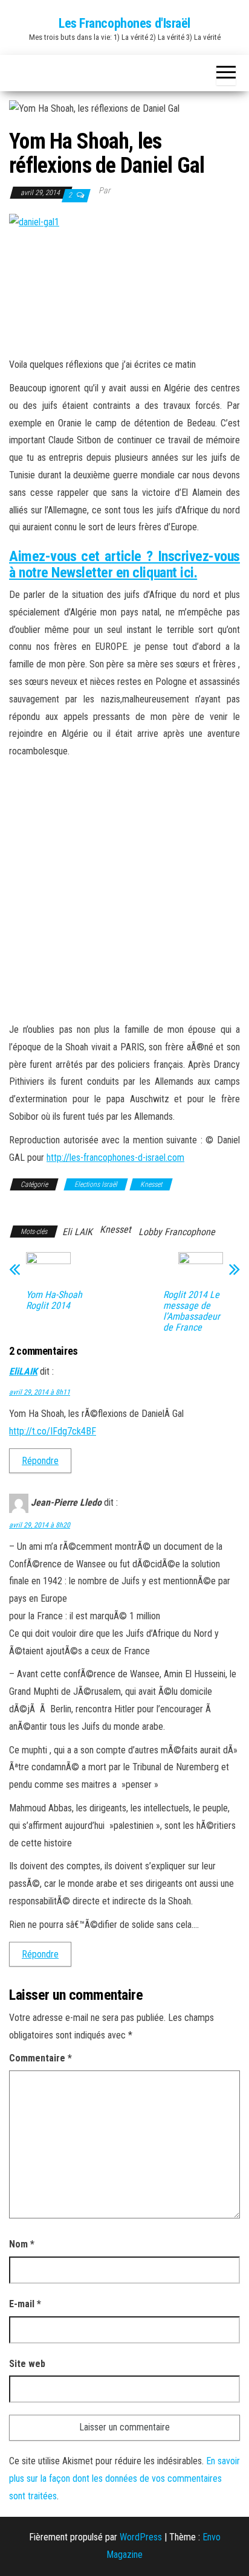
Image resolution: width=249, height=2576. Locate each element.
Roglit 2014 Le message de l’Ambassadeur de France (192, 1311)
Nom (22, 2244)
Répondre (40, 1461)
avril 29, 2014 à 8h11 (40, 1392)
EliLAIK (23, 1371)
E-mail (25, 2304)
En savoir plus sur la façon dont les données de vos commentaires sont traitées (124, 2478)
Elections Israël (96, 1184)
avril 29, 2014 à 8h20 (40, 1525)
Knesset (151, 1184)
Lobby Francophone (177, 1232)
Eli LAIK (77, 1232)
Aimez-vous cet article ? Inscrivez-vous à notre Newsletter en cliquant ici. (124, 564)
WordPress (141, 2537)
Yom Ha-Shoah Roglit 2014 (54, 1300)
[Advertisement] (124, 891)
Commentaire (40, 2058)
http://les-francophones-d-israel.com (115, 1158)
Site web (27, 2364)
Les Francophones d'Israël (124, 23)
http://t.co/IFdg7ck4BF (53, 1431)
